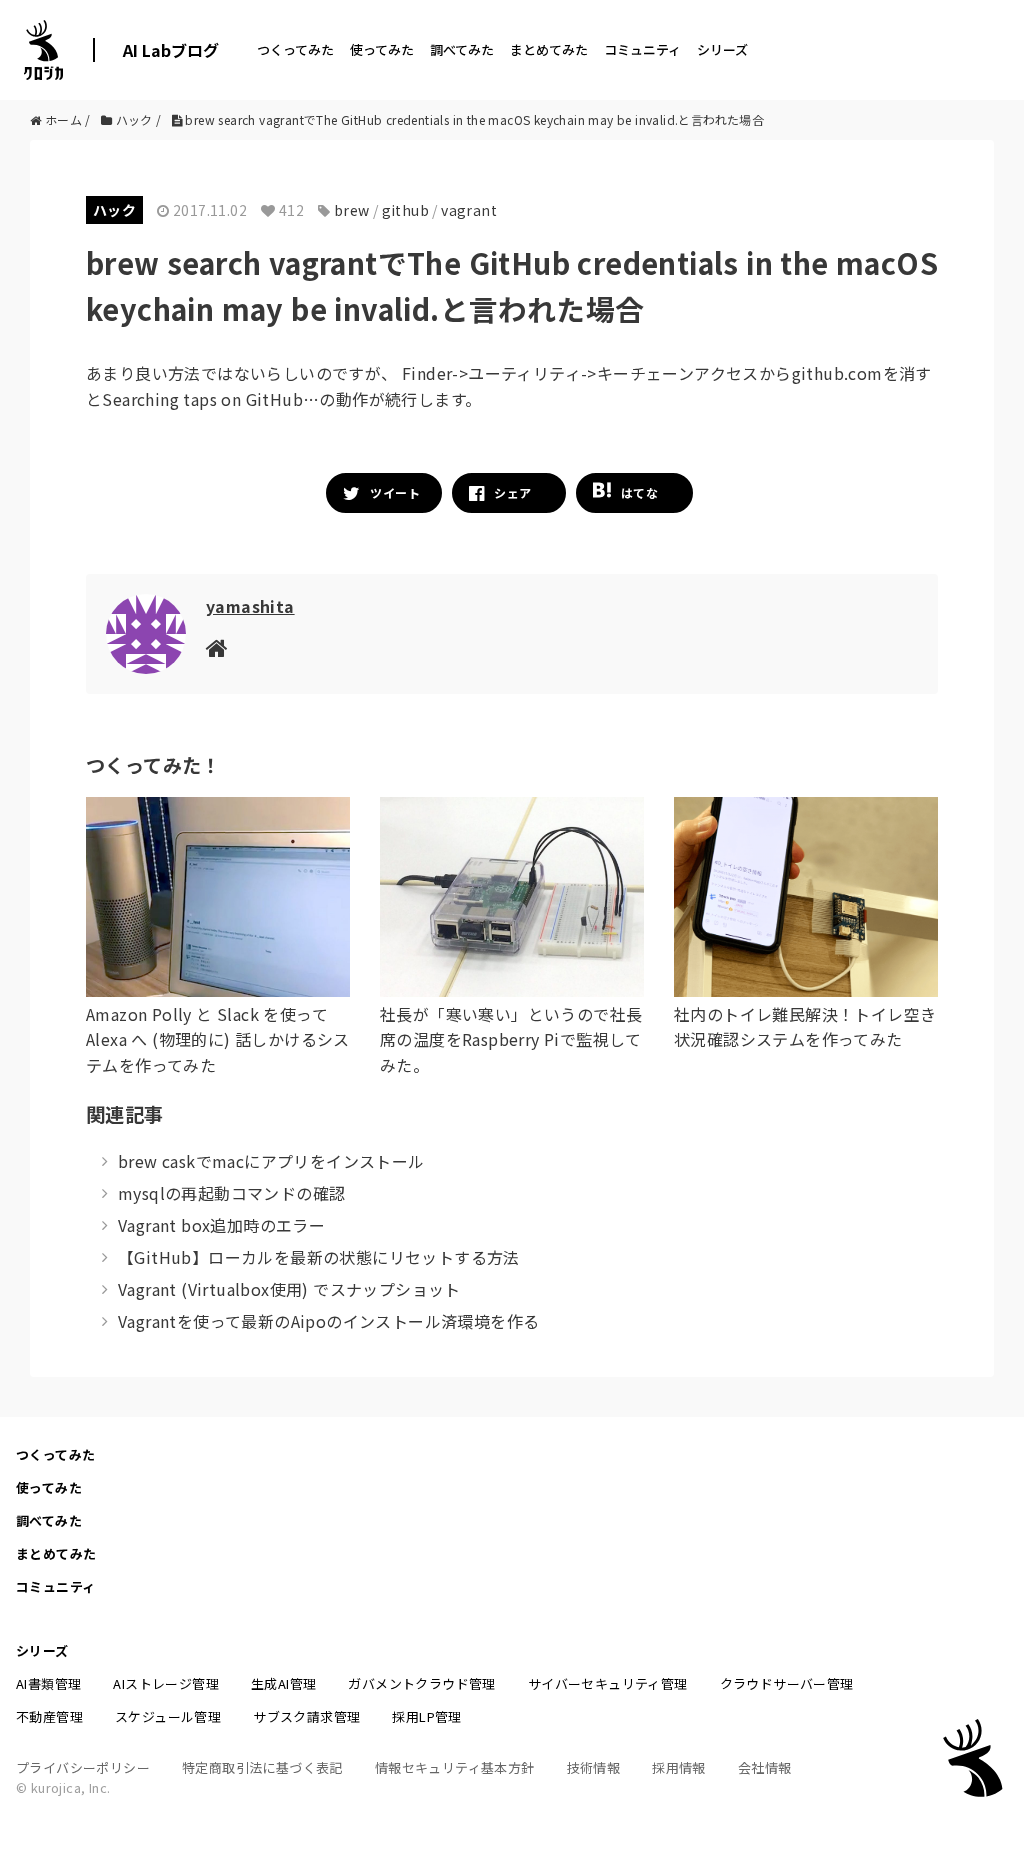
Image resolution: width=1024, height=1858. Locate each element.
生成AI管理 (283, 1683)
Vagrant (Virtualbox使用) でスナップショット (289, 1289)
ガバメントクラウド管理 (421, 1683)
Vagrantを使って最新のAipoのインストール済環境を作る (328, 1321)
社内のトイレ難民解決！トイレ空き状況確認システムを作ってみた (805, 1027)
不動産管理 (49, 1716)
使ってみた (382, 49)
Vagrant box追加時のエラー (221, 1225)
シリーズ (722, 49)
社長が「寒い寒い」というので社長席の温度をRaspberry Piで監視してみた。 (511, 1039)
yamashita (250, 606)
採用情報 (679, 1767)
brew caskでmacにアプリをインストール (271, 1161)
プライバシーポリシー (83, 1767)
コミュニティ (642, 49)
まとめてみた (549, 49)
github (405, 210)
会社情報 (765, 1767)
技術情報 (594, 1767)
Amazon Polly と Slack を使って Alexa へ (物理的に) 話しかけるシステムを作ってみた (218, 1039)
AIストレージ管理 (166, 1683)
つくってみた (295, 49)
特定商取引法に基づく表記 (262, 1767)
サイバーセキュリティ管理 (608, 1683)
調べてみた (462, 49)
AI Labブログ (171, 50)
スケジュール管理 (168, 1716)
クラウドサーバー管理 (787, 1683)
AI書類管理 (48, 1683)
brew (352, 210)
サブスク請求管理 (306, 1716)
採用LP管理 (426, 1716)
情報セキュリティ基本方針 (455, 1767)
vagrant (469, 210)
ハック (114, 210)
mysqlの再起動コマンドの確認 (231, 1193)
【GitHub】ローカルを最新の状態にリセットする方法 (319, 1257)
